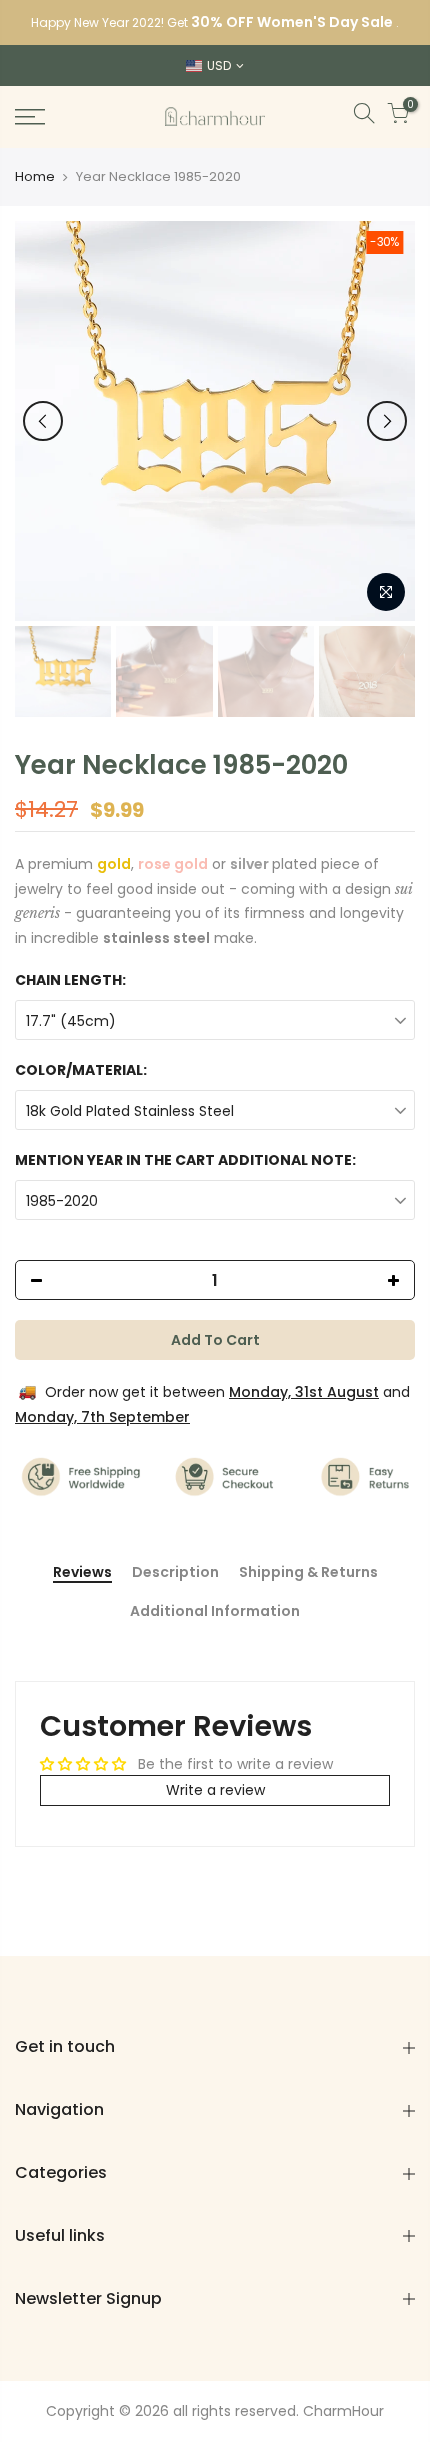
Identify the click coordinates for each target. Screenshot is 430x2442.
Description (175, 1573)
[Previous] (43, 421)
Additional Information (215, 1612)
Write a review (215, 1790)
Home (35, 177)
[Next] (387, 421)
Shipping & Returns (308, 1573)
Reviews (82, 1573)
